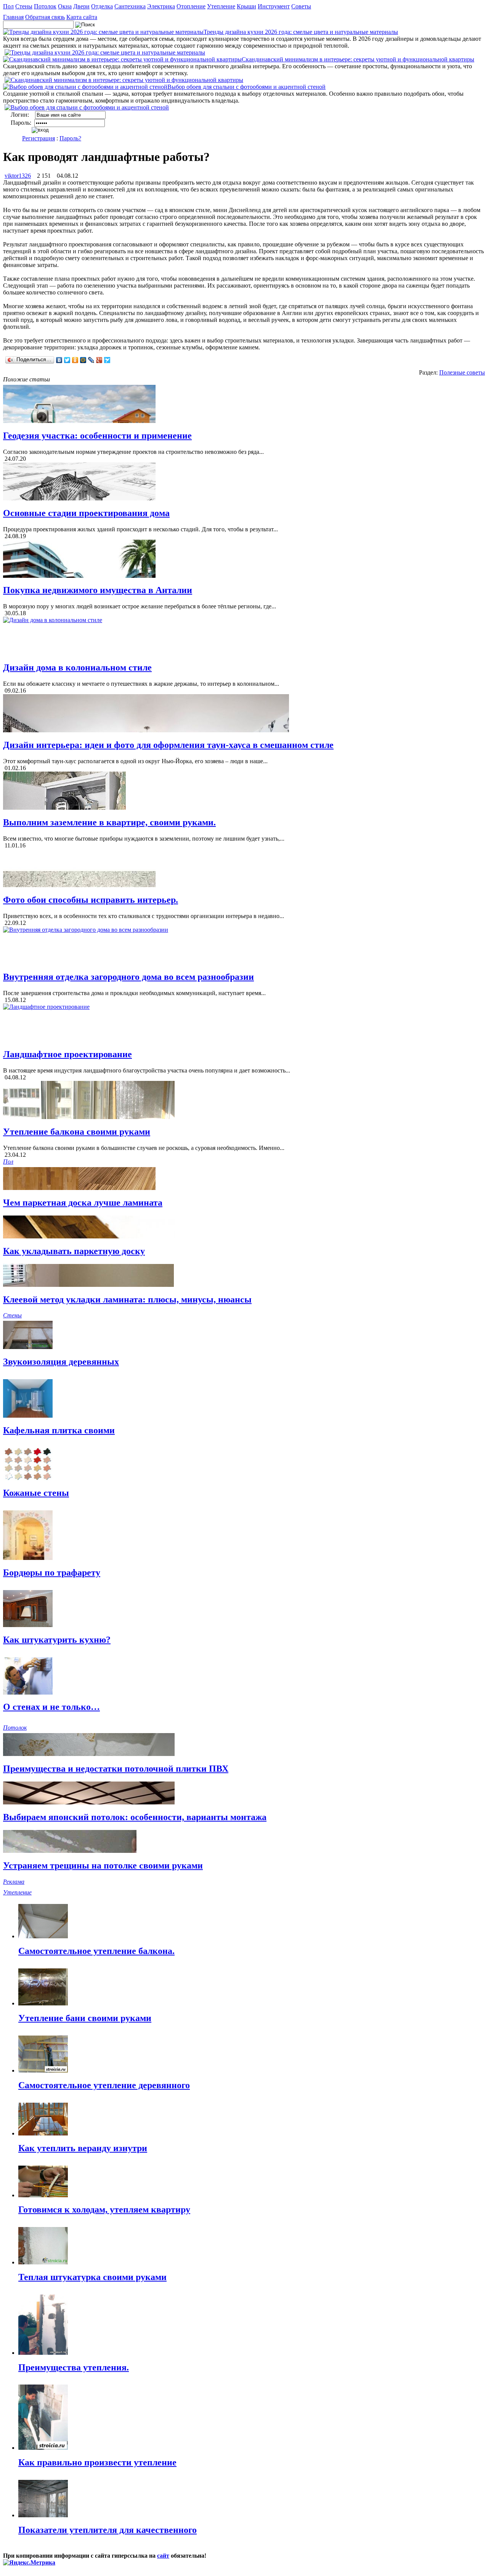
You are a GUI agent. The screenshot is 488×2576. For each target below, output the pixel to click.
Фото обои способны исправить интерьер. (91, 900)
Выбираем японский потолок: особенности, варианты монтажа (135, 1817)
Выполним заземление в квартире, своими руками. (109, 822)
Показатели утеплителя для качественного (108, 2530)
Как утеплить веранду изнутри (83, 2148)
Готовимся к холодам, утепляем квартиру (104, 2209)
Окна (65, 6)
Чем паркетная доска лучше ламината (83, 1203)
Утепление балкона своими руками (77, 1132)
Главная (13, 17)
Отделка (102, 6)
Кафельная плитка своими (59, 1430)
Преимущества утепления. (74, 2367)
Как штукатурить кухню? (57, 1640)
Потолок (45, 6)
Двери (81, 6)
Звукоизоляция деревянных (61, 1362)
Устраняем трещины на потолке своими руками (103, 1865)
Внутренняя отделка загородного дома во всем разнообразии (128, 977)
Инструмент (274, 6)
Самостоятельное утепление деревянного (104, 2085)
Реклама (14, 1882)
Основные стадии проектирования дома (86, 513)
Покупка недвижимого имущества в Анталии (98, 590)
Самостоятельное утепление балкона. (96, 1951)
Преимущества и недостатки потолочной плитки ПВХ (116, 1769)
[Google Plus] (99, 360)
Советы (301, 6)
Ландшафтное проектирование (67, 1054)
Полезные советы (462, 372)
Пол (8, 6)
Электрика (161, 6)
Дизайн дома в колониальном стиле (77, 667)
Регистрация (39, 138)
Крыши (246, 6)
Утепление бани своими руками (85, 2018)
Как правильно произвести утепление (97, 2462)
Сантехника (130, 6)
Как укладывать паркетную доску (74, 1251)
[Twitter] (67, 360)
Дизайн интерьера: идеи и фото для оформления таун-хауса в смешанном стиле (168, 745)
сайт (163, 2556)
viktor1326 (18, 176)
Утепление (221, 6)
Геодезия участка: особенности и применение (97, 436)
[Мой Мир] (83, 360)
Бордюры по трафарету (52, 1573)
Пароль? (70, 138)
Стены (24, 6)
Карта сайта (82, 17)
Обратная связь (45, 17)
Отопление (191, 6)
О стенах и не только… (51, 1707)
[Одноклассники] (75, 360)
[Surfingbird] (107, 360)
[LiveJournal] (91, 360)
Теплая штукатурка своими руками (92, 2277)
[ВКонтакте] (59, 360)
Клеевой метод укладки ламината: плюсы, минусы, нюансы (127, 1299)
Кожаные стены (36, 1493)
